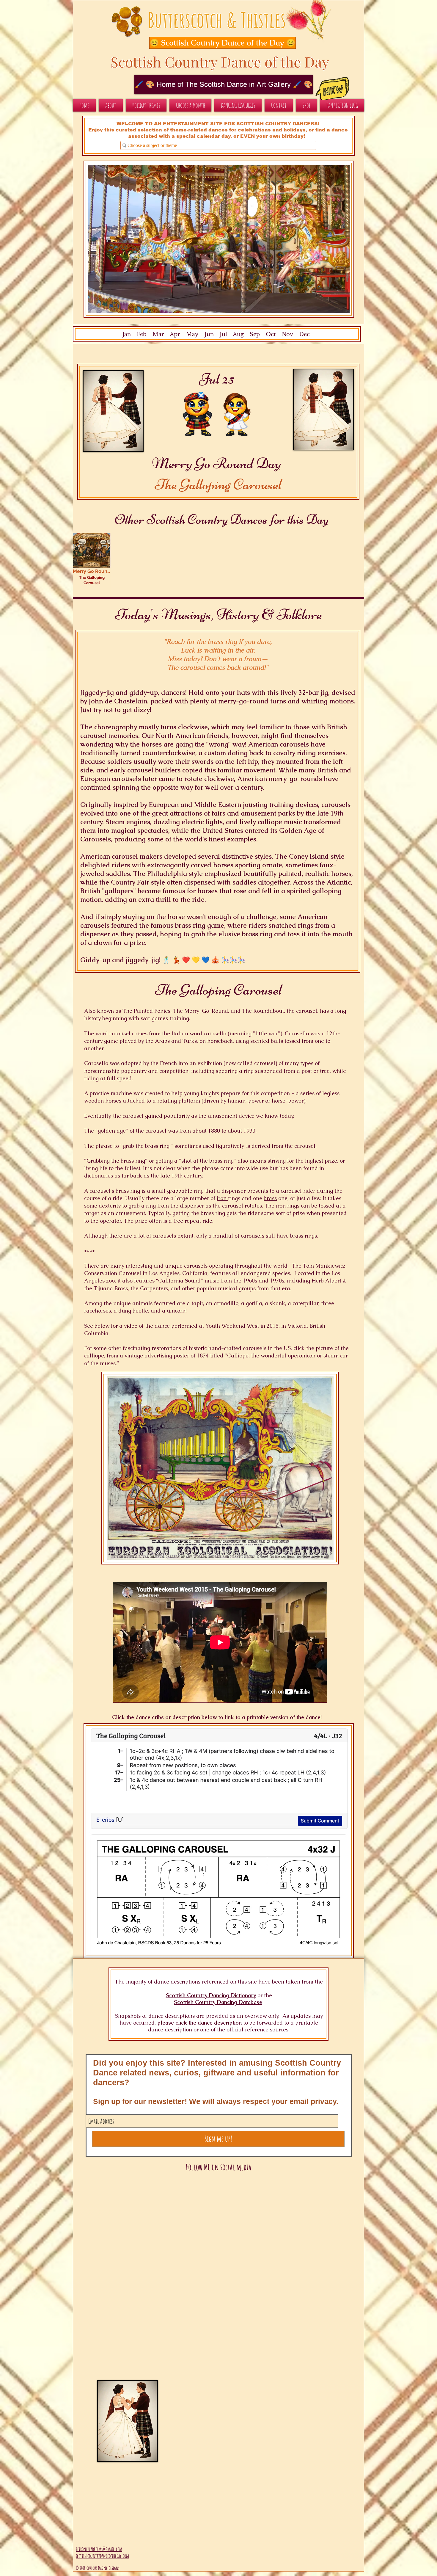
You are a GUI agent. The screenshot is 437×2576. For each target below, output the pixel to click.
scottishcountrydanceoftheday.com (102, 2556)
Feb (142, 334)
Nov (287, 334)
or (260, 1995)
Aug (238, 334)
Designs (114, 2568)
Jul (223, 334)
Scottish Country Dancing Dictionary (211, 1995)
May (192, 334)
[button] (216, 43)
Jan (127, 334)
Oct (271, 334)
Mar (158, 334)
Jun (208, 334)
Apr (175, 334)
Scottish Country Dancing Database (218, 2002)
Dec (304, 334)
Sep (255, 334)
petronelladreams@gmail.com (99, 2549)
